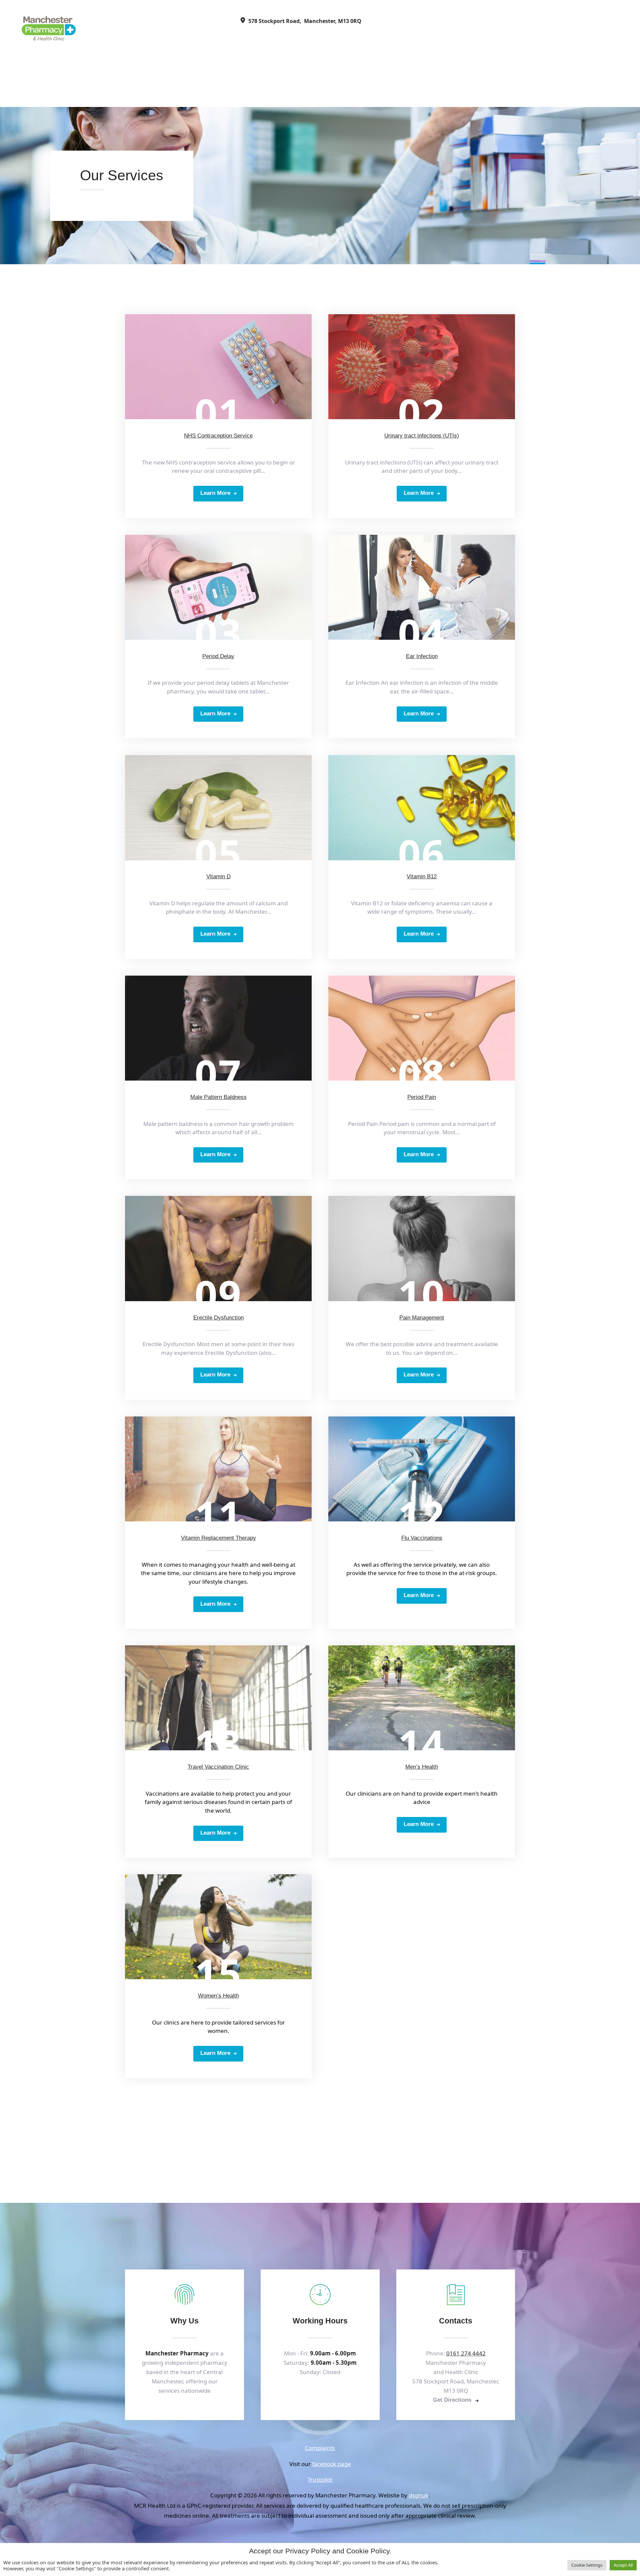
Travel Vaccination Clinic (218, 1767)
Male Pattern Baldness (218, 1097)
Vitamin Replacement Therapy (218, 1538)
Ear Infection (422, 656)
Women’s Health (218, 1996)
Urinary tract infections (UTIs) (422, 436)
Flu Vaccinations (422, 1538)
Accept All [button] (623, 2565)
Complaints (320, 2448)
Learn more (215, 493)
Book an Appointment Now (324, 2137)
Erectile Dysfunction (218, 1318)
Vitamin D (218, 876)
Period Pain (422, 1097)
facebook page (331, 2464)
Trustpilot (320, 2480)
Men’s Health (422, 1767)
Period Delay (218, 656)
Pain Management (422, 1318)
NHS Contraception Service (218, 436)
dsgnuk (418, 2495)
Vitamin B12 (422, 876)
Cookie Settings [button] (587, 2565)
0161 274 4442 (466, 2353)
